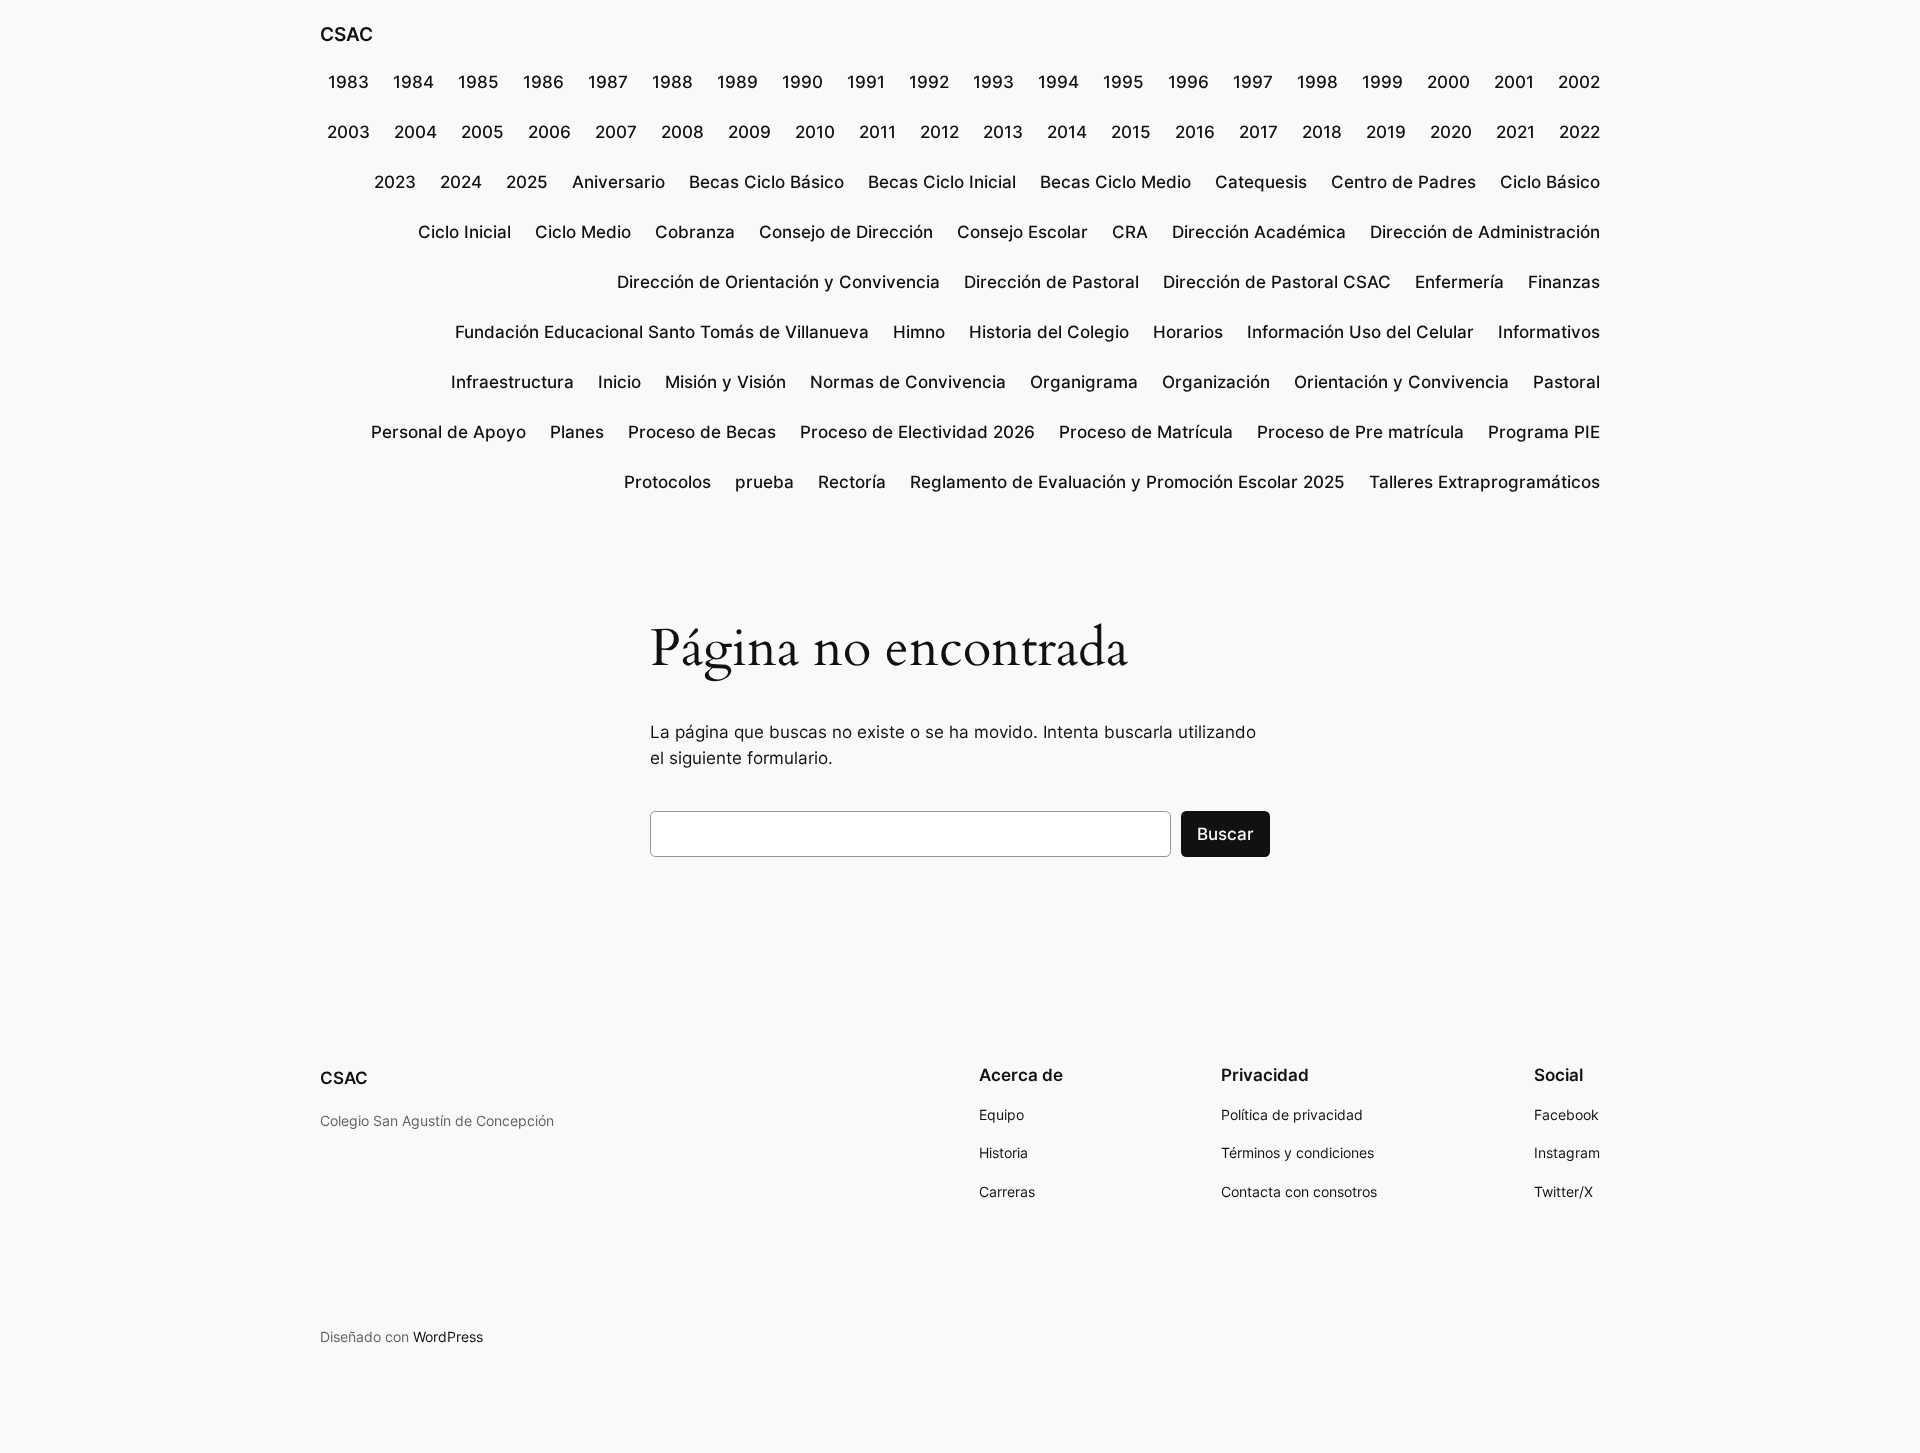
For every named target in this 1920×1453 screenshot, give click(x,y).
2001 (1514, 82)
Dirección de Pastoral (1051, 282)
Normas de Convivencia (908, 382)
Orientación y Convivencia (1401, 382)
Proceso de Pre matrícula (1360, 432)
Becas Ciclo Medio (1115, 182)
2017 (1258, 132)
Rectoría (852, 482)
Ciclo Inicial (464, 232)
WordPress (448, 1336)
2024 (461, 182)
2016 (1195, 132)
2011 (877, 132)
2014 (1067, 132)
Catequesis (1261, 182)
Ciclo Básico (1550, 182)
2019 (1386, 132)
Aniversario (618, 182)
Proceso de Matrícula (1146, 432)
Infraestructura (512, 382)
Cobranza (695, 232)
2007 (616, 132)
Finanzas (1564, 282)
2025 (527, 182)
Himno (919, 332)
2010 (815, 132)
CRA (1130, 232)
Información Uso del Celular (1360, 332)
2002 (1579, 82)
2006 (549, 132)
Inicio (619, 382)
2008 (682, 132)
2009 (749, 132)
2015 (1131, 132)
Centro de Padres (1403, 182)
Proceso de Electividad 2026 (917, 432)
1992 (929, 82)
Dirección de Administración (1485, 232)
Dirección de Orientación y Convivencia (778, 282)
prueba (764, 482)
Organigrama (1084, 382)
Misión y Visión (725, 382)
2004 (415, 132)
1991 (866, 82)
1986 (543, 82)
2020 (1451, 132)
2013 (1003, 132)
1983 (348, 82)
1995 (1123, 82)
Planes (577, 432)
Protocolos (667, 482)
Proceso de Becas (702, 432)
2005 (482, 132)
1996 (1188, 82)
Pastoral (1566, 382)
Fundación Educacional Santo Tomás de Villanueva (662, 332)
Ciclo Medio (583, 232)
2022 (1579, 132)
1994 (1058, 82)
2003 (348, 132)
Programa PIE (1544, 432)
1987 (608, 82)
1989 (737, 82)
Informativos (1549, 332)
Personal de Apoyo (448, 432)
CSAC (346, 34)
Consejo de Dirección (846, 232)
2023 (395, 182)
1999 (1382, 82)
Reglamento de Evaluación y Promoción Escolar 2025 (1127, 482)
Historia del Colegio (1049, 332)
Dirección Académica (1259, 232)
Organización (1216, 382)
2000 (1448, 82)
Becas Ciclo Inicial (942, 182)
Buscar (1225, 834)
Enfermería (1459, 282)
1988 (672, 82)
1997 (1253, 82)
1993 (993, 82)
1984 (413, 82)
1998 (1317, 82)
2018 (1322, 132)
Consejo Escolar (1022, 232)
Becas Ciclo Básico (766, 182)
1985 (478, 82)
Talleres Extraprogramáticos (1484, 482)
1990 (802, 82)
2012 (939, 132)
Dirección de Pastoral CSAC (1277, 282)
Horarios (1188, 332)
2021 (1515, 132)
